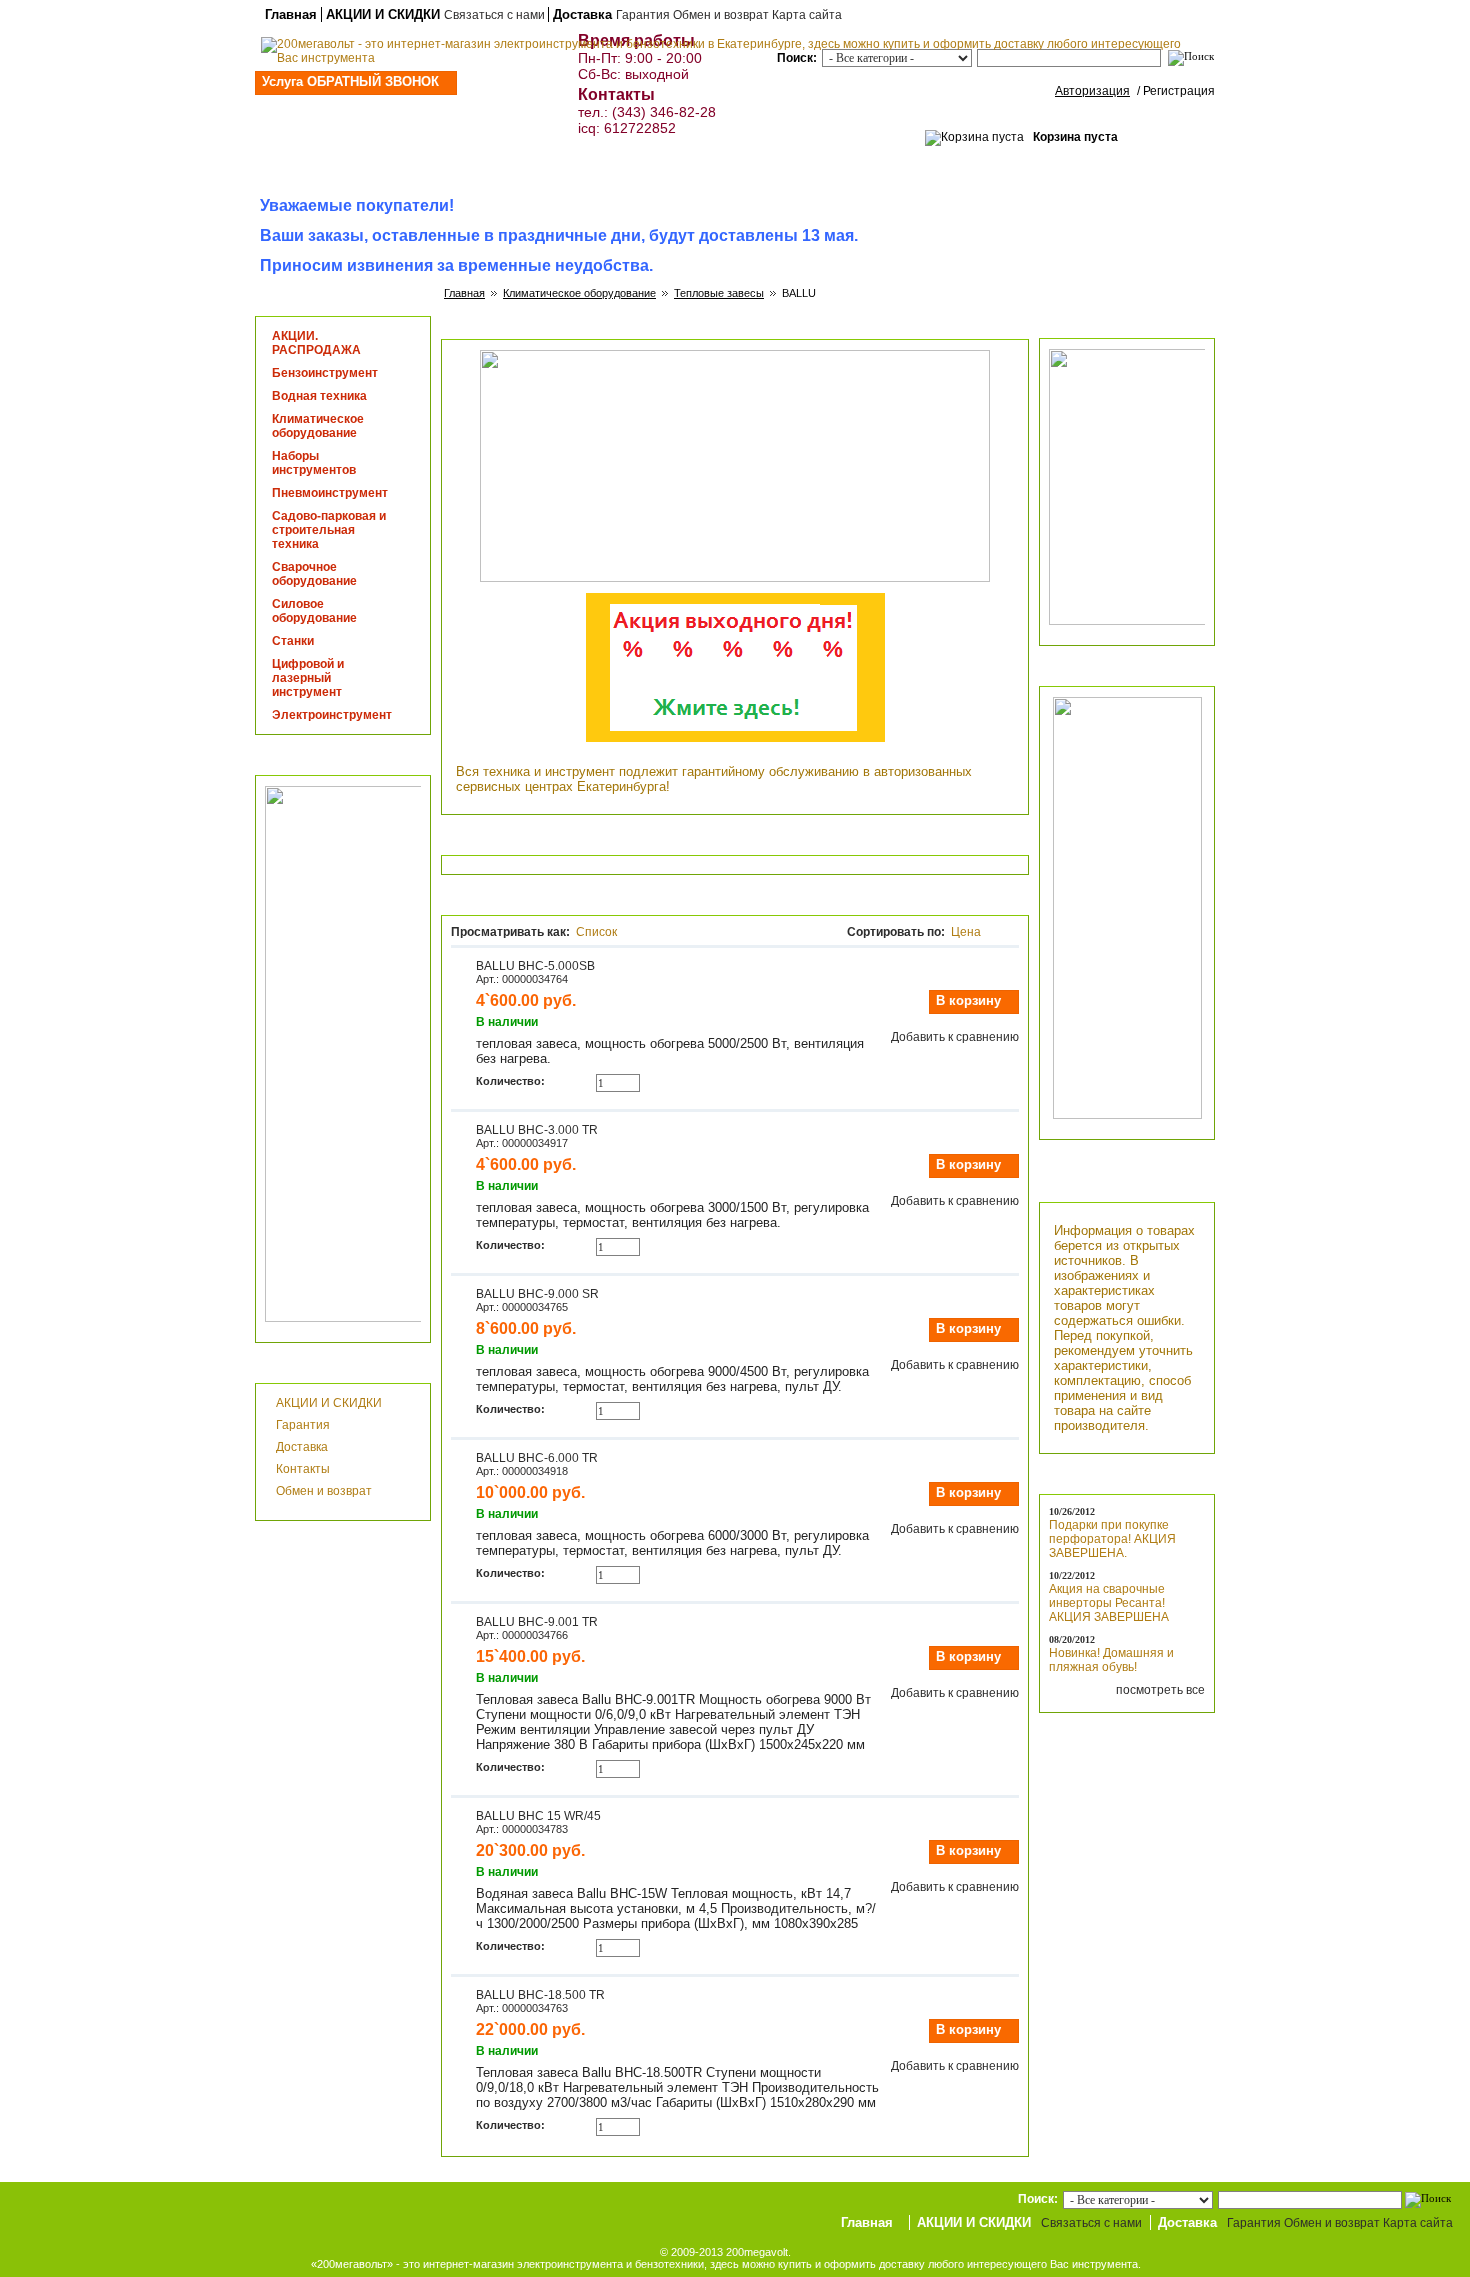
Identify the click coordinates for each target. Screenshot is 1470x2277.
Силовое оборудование (314, 611)
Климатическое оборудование (579, 293)
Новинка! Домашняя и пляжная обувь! (1111, 1660)
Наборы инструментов (314, 463)
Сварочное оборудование (314, 574)
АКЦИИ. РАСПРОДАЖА (316, 343)
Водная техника (319, 396)
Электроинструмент (332, 715)
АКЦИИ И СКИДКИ (383, 14)
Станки (293, 641)
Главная (291, 14)
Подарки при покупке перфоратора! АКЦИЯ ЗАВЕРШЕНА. (1112, 1539)
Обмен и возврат (324, 1491)
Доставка (582, 14)
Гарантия (303, 1425)
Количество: (510, 1081)
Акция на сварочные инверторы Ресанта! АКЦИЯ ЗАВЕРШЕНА (1109, 1603)
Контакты (303, 1469)
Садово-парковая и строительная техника (329, 530)
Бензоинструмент (325, 373)
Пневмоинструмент (330, 493)
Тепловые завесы (719, 293)
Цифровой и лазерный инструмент (308, 678)
